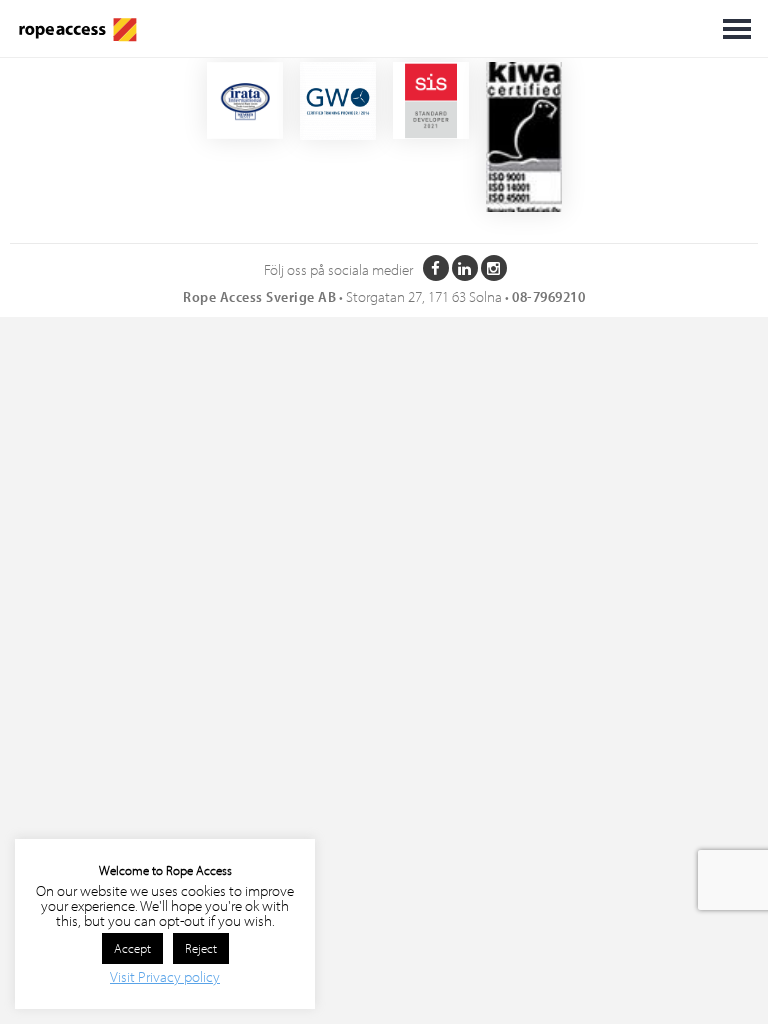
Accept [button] (132, 948)
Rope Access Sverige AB (259, 296)
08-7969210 (548, 296)
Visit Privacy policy (165, 976)
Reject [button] (201, 948)
